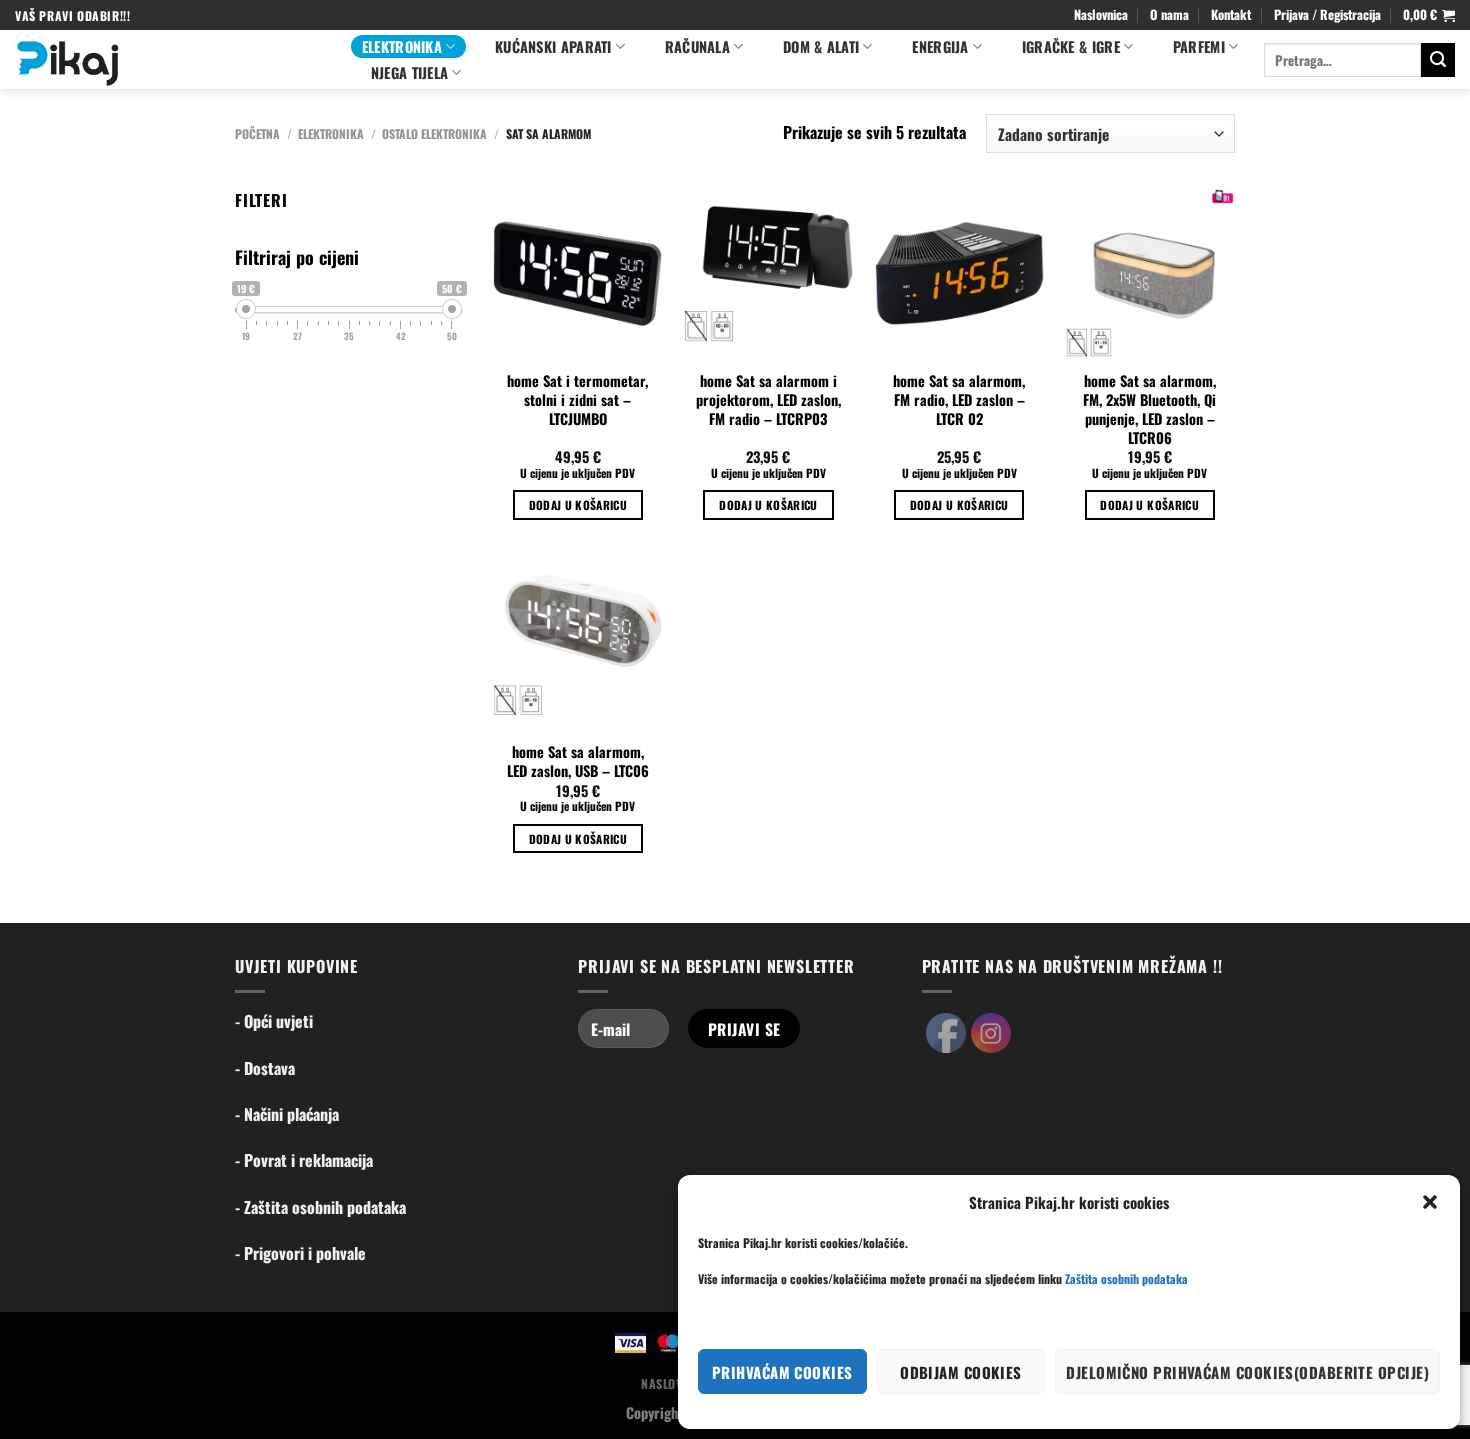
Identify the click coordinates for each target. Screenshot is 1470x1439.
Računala (697, 46)
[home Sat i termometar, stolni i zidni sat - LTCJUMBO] (577, 273)
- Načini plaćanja (287, 1114)
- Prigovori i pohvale (300, 1253)
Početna (257, 133)
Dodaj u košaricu (578, 504)
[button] (1430, 1202)
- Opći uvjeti (274, 1021)
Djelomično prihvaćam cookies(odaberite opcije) (1247, 1372)
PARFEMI (1199, 46)
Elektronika (402, 46)
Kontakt (1231, 14)
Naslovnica (1101, 14)
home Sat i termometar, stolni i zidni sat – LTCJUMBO (577, 400)
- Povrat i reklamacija (304, 1160)
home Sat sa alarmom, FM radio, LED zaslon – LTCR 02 (959, 400)
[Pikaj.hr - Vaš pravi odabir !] (168, 59)
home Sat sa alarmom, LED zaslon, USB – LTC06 (578, 761)
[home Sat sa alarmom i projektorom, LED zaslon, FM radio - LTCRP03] (768, 273)
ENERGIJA (940, 46)
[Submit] (1438, 60)
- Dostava (265, 1068)
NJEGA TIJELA (409, 72)
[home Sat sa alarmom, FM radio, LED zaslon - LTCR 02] (959, 273)
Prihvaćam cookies (782, 1372)
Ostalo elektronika (434, 133)
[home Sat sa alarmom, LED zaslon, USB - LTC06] (577, 644)
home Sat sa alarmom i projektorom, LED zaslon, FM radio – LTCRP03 (768, 400)
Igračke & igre (1071, 46)
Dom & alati (821, 46)
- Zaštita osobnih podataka (320, 1207)
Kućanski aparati (553, 46)
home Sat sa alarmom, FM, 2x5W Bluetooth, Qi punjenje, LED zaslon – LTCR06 (1149, 409)
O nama (1169, 14)
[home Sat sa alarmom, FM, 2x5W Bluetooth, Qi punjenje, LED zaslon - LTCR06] (1149, 273)
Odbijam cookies (961, 1372)
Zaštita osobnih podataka (1126, 1278)
